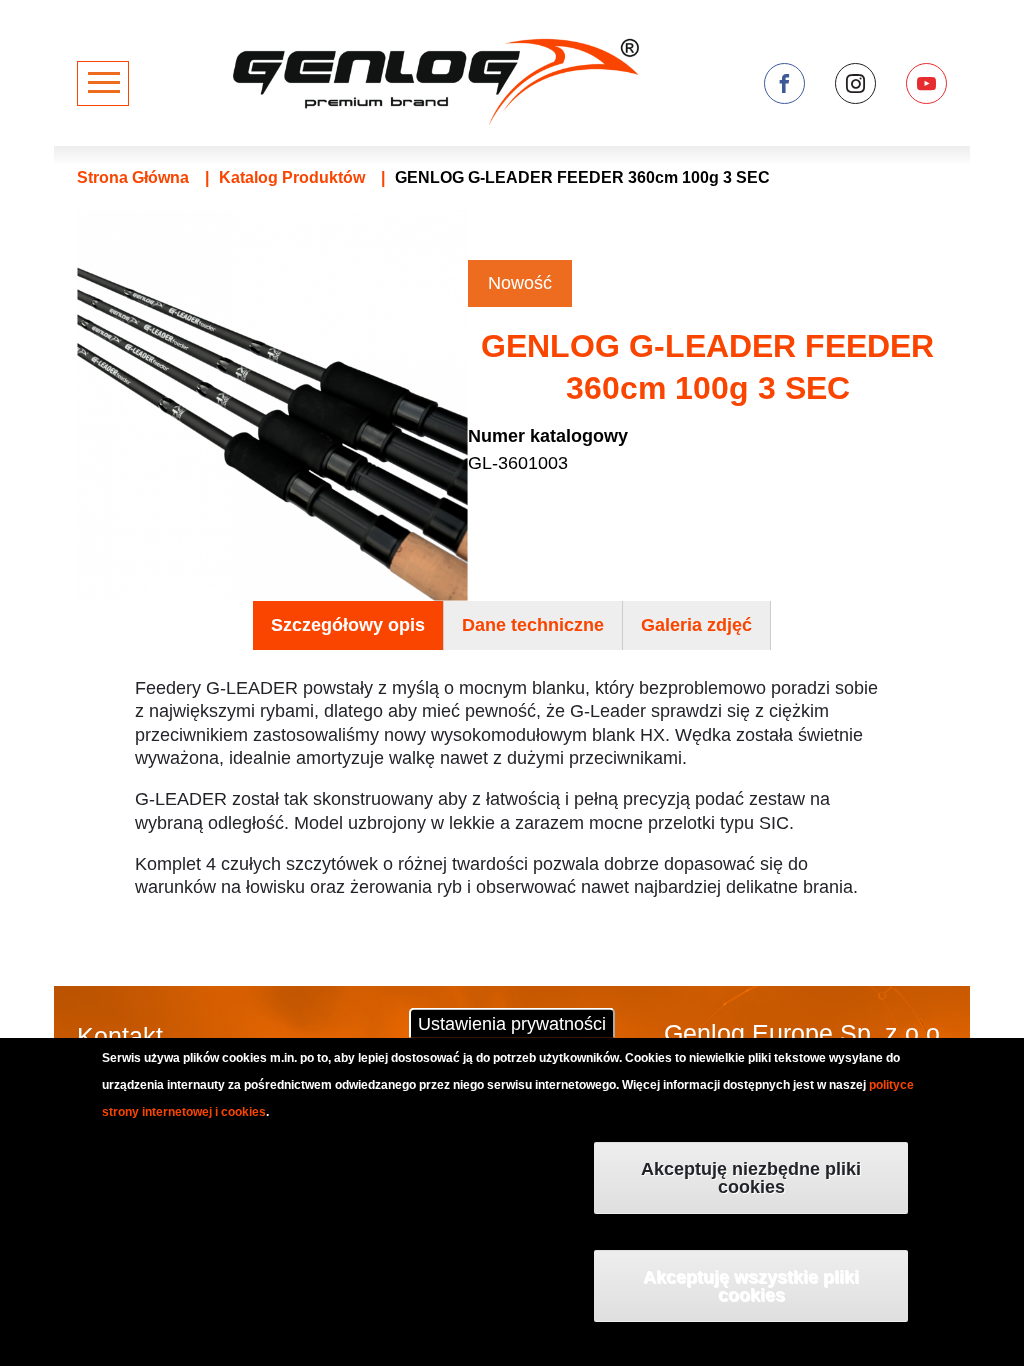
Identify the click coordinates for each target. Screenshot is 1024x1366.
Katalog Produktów (292, 177)
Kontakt (120, 1036)
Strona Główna (133, 177)
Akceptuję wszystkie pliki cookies (751, 1286)
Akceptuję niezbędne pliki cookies (751, 1178)
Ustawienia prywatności (512, 1024)
